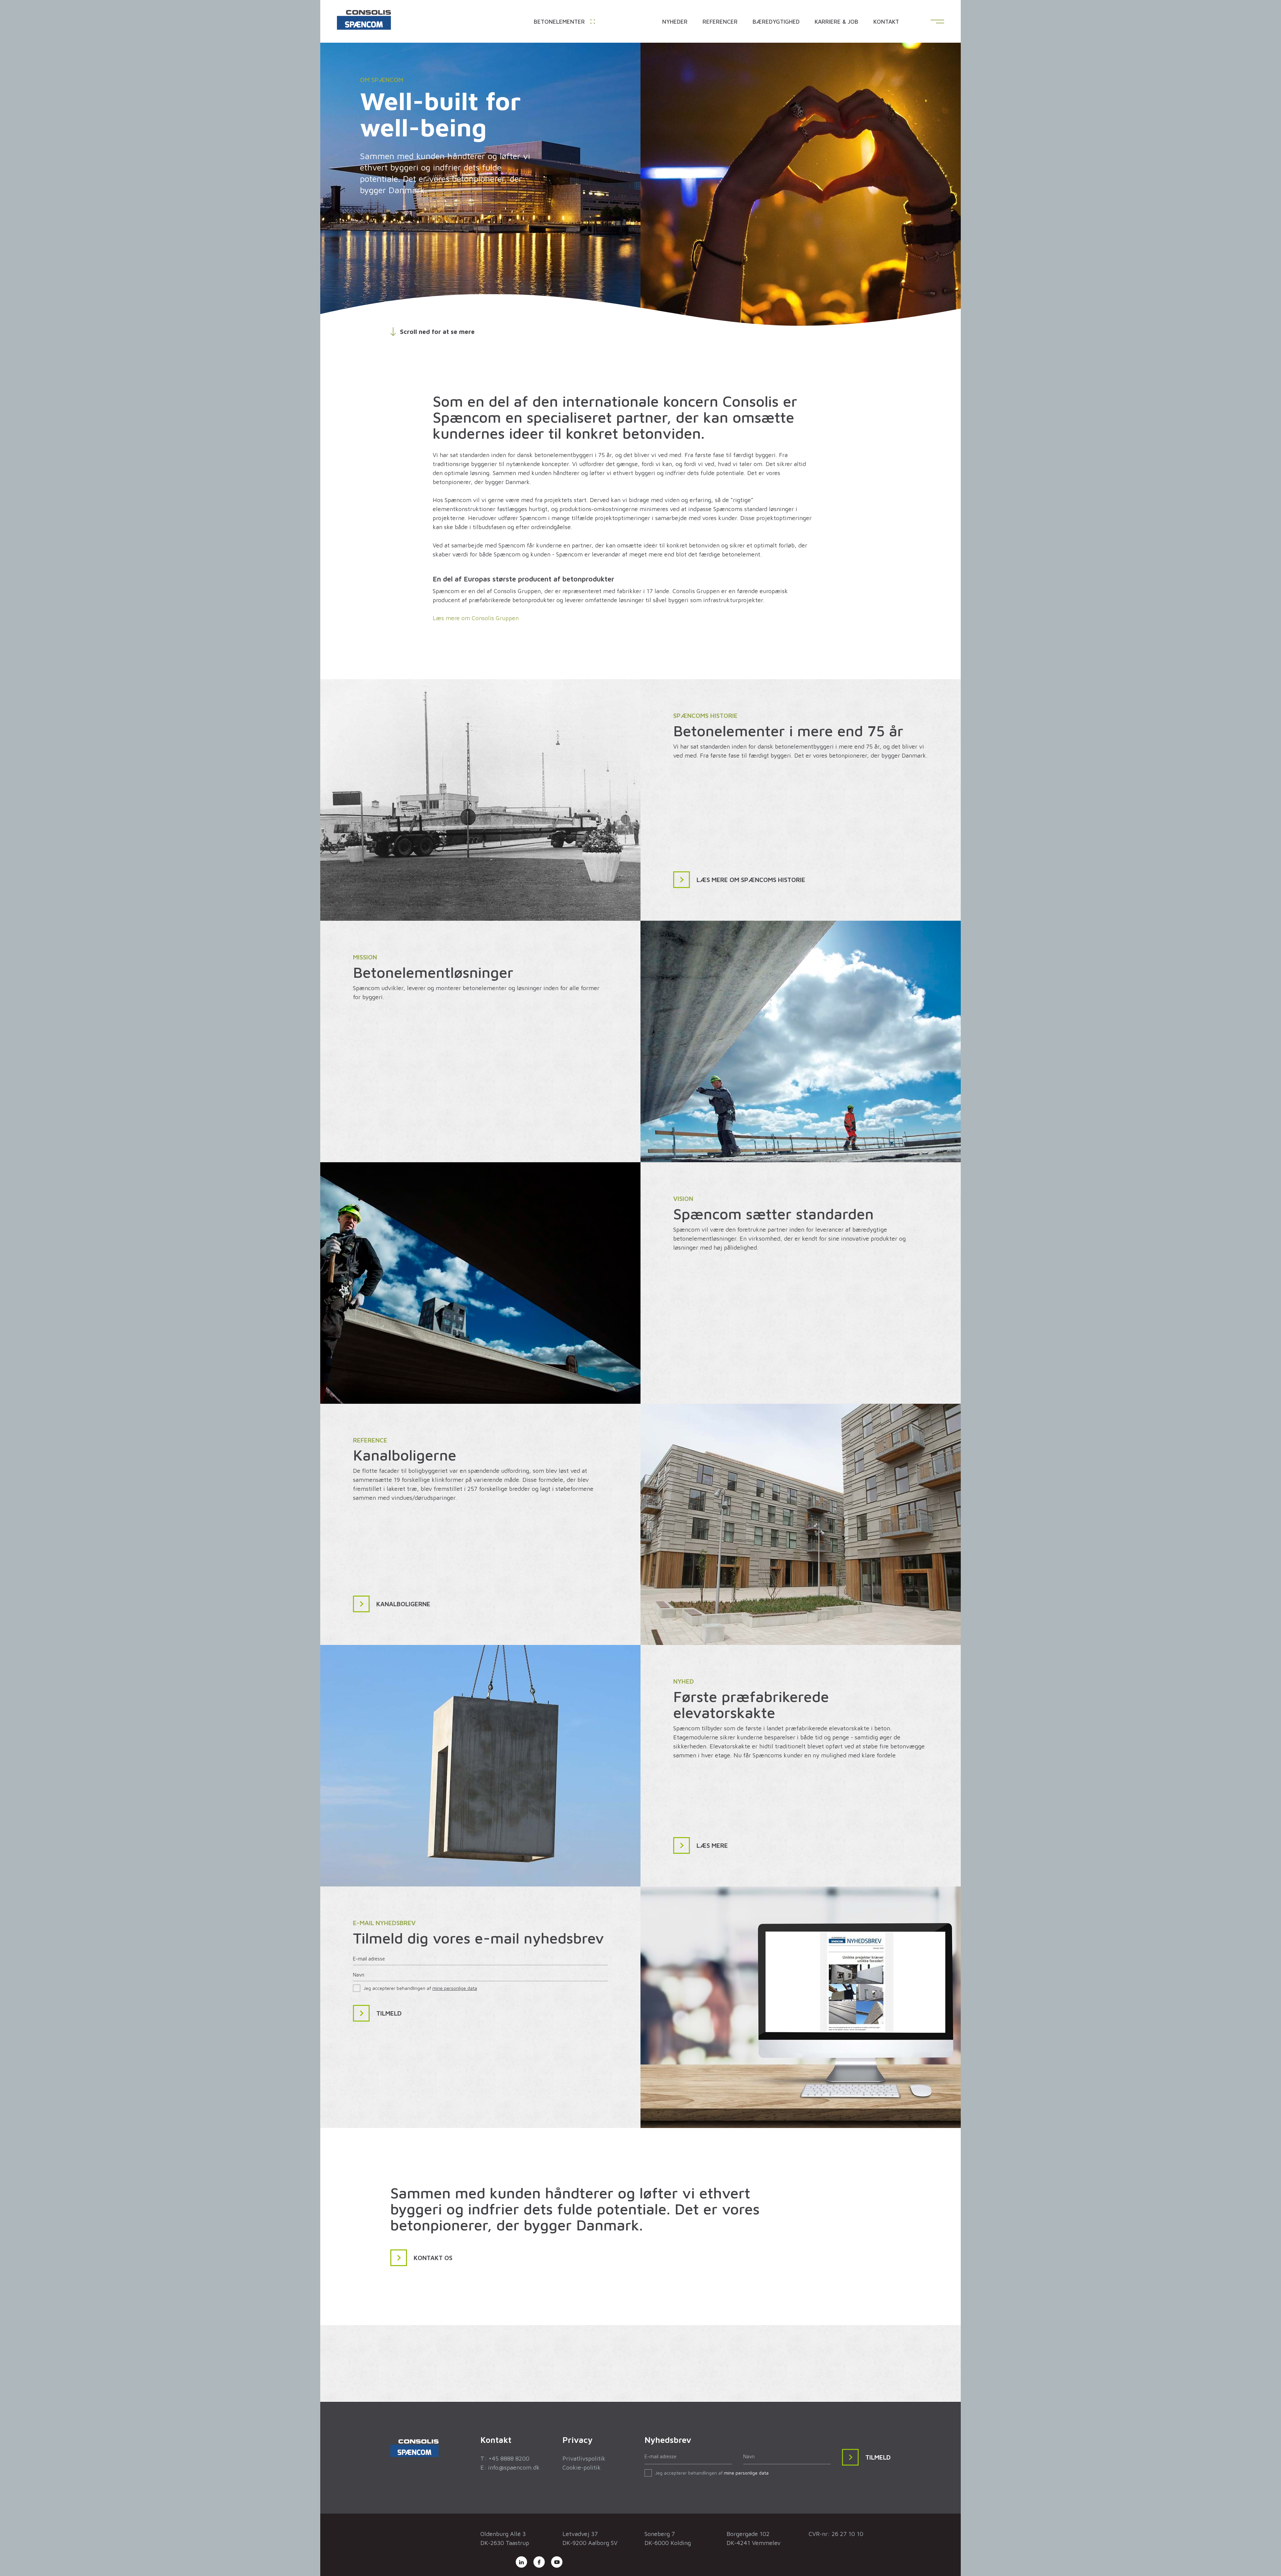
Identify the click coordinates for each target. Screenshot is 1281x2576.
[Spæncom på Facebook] (539, 2562)
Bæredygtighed (776, 22)
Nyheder (675, 22)
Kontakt (886, 22)
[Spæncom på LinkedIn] (521, 2562)
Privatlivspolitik (584, 2458)
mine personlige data (455, 1988)
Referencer (720, 22)
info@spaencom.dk (514, 2467)
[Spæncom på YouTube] (557, 2562)
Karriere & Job (836, 22)
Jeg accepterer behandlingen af (420, 1988)
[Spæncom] (364, 21)
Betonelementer (560, 22)
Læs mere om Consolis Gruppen (476, 618)
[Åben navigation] (937, 22)
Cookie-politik (582, 2467)
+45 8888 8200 (509, 2458)
